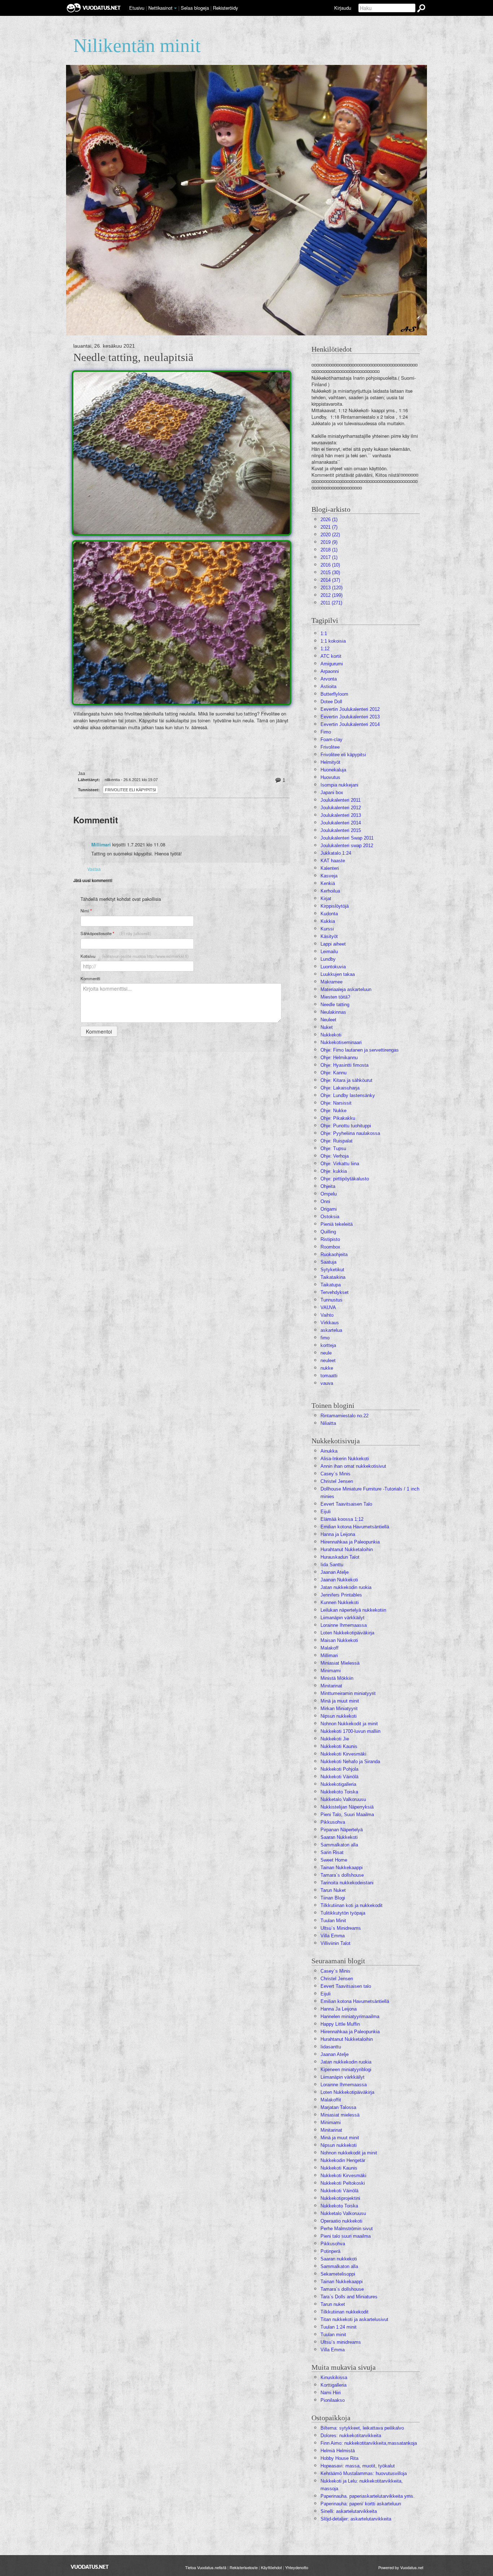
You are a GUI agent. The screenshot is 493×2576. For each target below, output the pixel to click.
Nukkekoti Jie (335, 1739)
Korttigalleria (333, 2385)
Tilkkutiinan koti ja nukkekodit (352, 1905)
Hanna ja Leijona (338, 1534)
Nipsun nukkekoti (339, 1716)
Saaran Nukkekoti (339, 1837)
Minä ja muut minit (340, 1701)
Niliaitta (328, 1423)
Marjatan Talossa (338, 2107)
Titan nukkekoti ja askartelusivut (354, 2319)
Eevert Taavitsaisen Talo (346, 1504)
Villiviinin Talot (335, 1943)
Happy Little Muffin (340, 2024)
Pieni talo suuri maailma (346, 2236)
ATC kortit (331, 656)
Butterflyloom (334, 694)
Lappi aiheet (333, 944)
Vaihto (327, 1315)
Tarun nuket (333, 2304)
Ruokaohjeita (334, 1254)
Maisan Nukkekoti (339, 1640)
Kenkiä (328, 883)
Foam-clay (331, 739)
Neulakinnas (333, 1012)
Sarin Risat (332, 1852)
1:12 (325, 649)
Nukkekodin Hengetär (343, 2160)
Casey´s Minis (335, 1474)
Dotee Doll (331, 702)
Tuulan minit (333, 2335)
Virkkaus (330, 1323)
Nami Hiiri (331, 2393)
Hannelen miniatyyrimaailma (350, 2016)
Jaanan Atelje (335, 1572)
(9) (329, 542)
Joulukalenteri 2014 (341, 823)
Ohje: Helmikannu (339, 1058)
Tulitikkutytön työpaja (343, 1913)
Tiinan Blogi (333, 1898)
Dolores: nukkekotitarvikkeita (351, 2436)
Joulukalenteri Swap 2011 (347, 838)
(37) (330, 580)
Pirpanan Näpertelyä (342, 1830)
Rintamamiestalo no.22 (344, 1416)
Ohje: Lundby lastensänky (348, 1095)
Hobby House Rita (339, 2458)
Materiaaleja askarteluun (346, 989)
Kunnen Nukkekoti (340, 1602)
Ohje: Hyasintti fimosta (344, 1065)
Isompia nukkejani (339, 785)
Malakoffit (331, 2100)
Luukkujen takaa (338, 974)
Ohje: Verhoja (335, 1156)
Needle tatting (335, 1005)
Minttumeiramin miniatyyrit (348, 1693)
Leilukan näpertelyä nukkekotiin (353, 1610)
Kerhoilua (330, 891)
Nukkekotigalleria (338, 1784)
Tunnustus (331, 1300)
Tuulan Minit (333, 1921)
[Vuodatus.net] (90, 2567)
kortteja (328, 1345)
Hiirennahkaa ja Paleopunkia (350, 1542)
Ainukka (329, 1451)
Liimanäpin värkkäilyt (343, 1618)
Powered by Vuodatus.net (401, 2567)
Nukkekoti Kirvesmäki (343, 1754)
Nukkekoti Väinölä (339, 1777)
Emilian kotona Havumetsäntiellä (355, 1527)
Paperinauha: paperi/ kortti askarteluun (361, 2504)
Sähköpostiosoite (116, 933)
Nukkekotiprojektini (340, 2198)
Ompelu (329, 1194)
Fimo (326, 732)
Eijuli (326, 1512)
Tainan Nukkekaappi (342, 1868)
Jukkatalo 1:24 (336, 853)
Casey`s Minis (335, 1971)
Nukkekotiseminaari (341, 1042)
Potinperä (330, 2251)
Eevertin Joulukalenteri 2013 (350, 717)
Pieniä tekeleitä (337, 1224)
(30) (330, 573)
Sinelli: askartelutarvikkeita (349, 2511)
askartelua (331, 1330)
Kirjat (326, 899)
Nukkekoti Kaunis (339, 1746)
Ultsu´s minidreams (341, 2342)
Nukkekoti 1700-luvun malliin (350, 1731)
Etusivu (137, 8)
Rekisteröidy (225, 8)
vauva (327, 1383)
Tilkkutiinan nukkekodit (344, 2312)
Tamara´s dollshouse (342, 1875)
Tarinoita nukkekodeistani (347, 1883)
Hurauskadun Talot (340, 1557)
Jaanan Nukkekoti (339, 1580)
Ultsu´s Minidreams (341, 1928)
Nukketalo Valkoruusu (343, 1799)
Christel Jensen (337, 1481)
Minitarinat (331, 1686)
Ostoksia (330, 1217)
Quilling (328, 1232)
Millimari (101, 845)
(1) (329, 519)
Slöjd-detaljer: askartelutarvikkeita (356, 2519)
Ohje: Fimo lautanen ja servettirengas (360, 1050)
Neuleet (328, 1020)
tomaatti (329, 1376)
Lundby (328, 959)
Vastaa (94, 869)
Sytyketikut (332, 1270)
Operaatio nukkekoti (341, 2221)
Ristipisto (330, 1239)
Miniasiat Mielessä (340, 1663)
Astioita (328, 686)
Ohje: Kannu (333, 1073)
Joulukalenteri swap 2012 (347, 846)
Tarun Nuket (333, 1890)
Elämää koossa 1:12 (342, 1519)
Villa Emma (333, 1936)
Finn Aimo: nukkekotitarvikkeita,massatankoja (369, 2443)
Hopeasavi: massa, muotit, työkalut (358, 2466)
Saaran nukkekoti (339, 2259)
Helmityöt (330, 762)
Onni (325, 1201)
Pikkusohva (333, 1822)
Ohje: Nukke (333, 1111)
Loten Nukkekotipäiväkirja (347, 1633)
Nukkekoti (331, 1035)
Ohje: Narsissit (336, 1103)
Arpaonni (330, 671)
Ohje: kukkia (334, 1171)
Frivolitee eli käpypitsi (130, 790)
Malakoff (330, 1648)
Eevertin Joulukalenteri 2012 (350, 709)
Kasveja (329, 876)
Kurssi (327, 929)
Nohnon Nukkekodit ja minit (349, 1724)
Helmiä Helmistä (338, 2451)
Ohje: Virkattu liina (340, 1164)
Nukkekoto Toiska (339, 1792)
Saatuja (328, 1262)
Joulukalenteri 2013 (341, 815)
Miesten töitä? (335, 997)
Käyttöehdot (271, 2567)
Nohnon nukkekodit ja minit (349, 2153)
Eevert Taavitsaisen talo (346, 1986)
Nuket (327, 1027)
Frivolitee (330, 747)
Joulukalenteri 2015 (341, 830)
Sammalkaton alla (339, 1845)
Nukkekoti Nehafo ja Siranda (350, 1762)
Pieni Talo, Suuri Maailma (347, 1815)
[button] (175, 8)
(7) (329, 527)
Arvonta (329, 679)
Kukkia (328, 921)
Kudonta (329, 914)
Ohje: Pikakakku (338, 1118)
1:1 (324, 633)
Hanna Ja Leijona (339, 2009)
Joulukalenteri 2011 (341, 800)
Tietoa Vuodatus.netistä (206, 2567)
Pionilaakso (333, 2400)
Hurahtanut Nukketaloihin (347, 1549)
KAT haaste (333, 861)
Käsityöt (329, 936)
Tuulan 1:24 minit (339, 2327)
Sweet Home (334, 1860)
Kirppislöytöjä (335, 906)
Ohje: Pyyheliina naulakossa (350, 1133)
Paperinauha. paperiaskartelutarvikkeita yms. (368, 2496)
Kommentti (90, 978)
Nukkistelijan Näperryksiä (347, 1807)
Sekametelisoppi (338, 2274)
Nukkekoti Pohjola (339, 1769)
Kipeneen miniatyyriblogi (346, 2069)
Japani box (332, 792)
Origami (329, 1209)
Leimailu (329, 952)
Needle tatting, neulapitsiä (133, 357)
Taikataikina (333, 1277)
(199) (331, 595)
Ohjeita (328, 1186)
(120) (331, 588)
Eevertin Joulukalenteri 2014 (350, 724)
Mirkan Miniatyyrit (339, 1708)
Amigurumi (332, 664)
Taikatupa (331, 1285)
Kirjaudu (343, 8)
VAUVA (328, 1307)
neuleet (328, 1360)
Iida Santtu (332, 1565)
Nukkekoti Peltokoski (343, 2183)
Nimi (86, 911)
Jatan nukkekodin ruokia (346, 1587)
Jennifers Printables (341, 1595)
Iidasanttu (331, 2047)
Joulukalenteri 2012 (341, 808)
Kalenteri (330, 868)
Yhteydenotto (297, 2567)
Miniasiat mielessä (340, 2115)
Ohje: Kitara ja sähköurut (346, 1080)
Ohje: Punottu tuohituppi (346, 1126)
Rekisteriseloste (244, 2567)
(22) (330, 535)
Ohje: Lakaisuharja (340, 1088)
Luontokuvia (333, 967)
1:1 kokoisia (333, 641)
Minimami (331, 1671)
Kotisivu (135, 956)
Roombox (330, 1247)
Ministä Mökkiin (337, 1678)
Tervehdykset (335, 1292)
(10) (330, 565)
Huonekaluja (333, 770)
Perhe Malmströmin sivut (347, 2229)
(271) (331, 603)
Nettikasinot (160, 8)
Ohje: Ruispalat (337, 1141)
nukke (327, 1368)
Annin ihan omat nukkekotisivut (353, 1466)
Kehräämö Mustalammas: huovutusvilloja (364, 2473)
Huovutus (330, 777)
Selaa (195, 8)
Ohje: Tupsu (333, 1148)
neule (326, 1353)
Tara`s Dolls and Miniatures (349, 2297)
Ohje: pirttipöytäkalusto (345, 1179)
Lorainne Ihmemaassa (344, 1625)
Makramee (331, 982)
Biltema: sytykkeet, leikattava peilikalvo (362, 2428)
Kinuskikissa (334, 2377)
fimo (325, 1338)
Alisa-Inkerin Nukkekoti (345, 1459)
